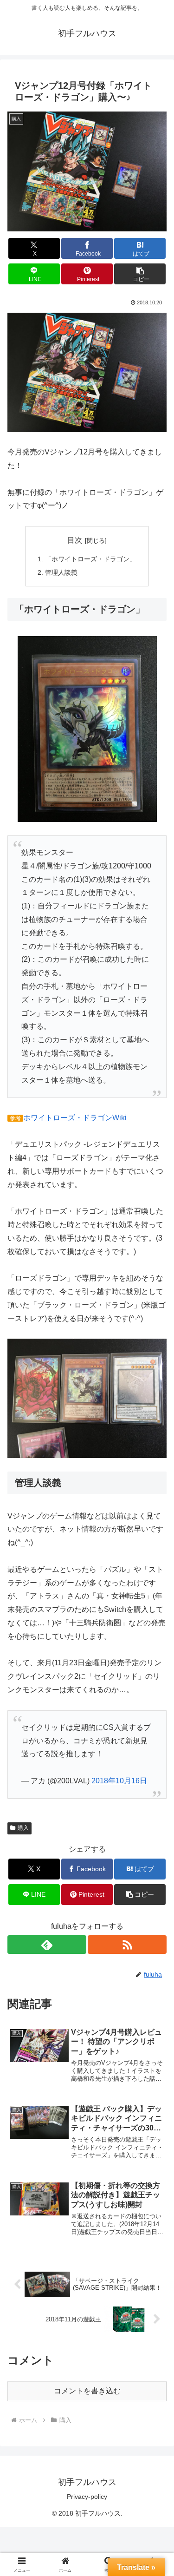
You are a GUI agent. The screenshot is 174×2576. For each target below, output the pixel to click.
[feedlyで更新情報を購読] (47, 1945)
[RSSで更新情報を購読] (127, 1945)
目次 (75, 540)
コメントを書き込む (87, 2391)
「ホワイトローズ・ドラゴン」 (90, 559)
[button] (140, 274)
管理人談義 (61, 572)
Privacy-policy (87, 2497)
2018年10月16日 (119, 1781)
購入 (23, 1828)
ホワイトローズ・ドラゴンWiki (75, 1118)
